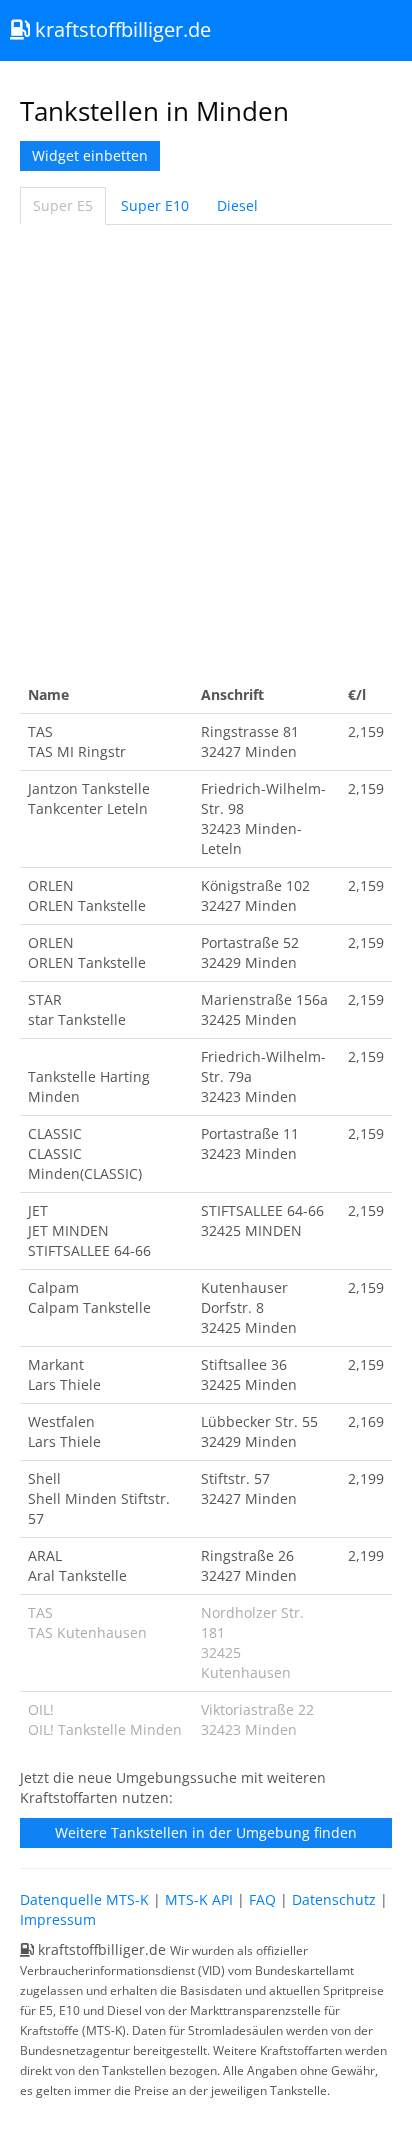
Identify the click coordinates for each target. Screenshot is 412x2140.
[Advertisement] (206, 451)
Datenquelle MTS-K (84, 1899)
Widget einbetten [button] (90, 155)
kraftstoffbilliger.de (120, 29)
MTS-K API (199, 1899)
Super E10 (155, 205)
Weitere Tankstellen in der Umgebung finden (206, 1832)
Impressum (58, 1919)
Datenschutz (334, 1899)
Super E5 (63, 205)
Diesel (237, 205)
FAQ (262, 1899)
